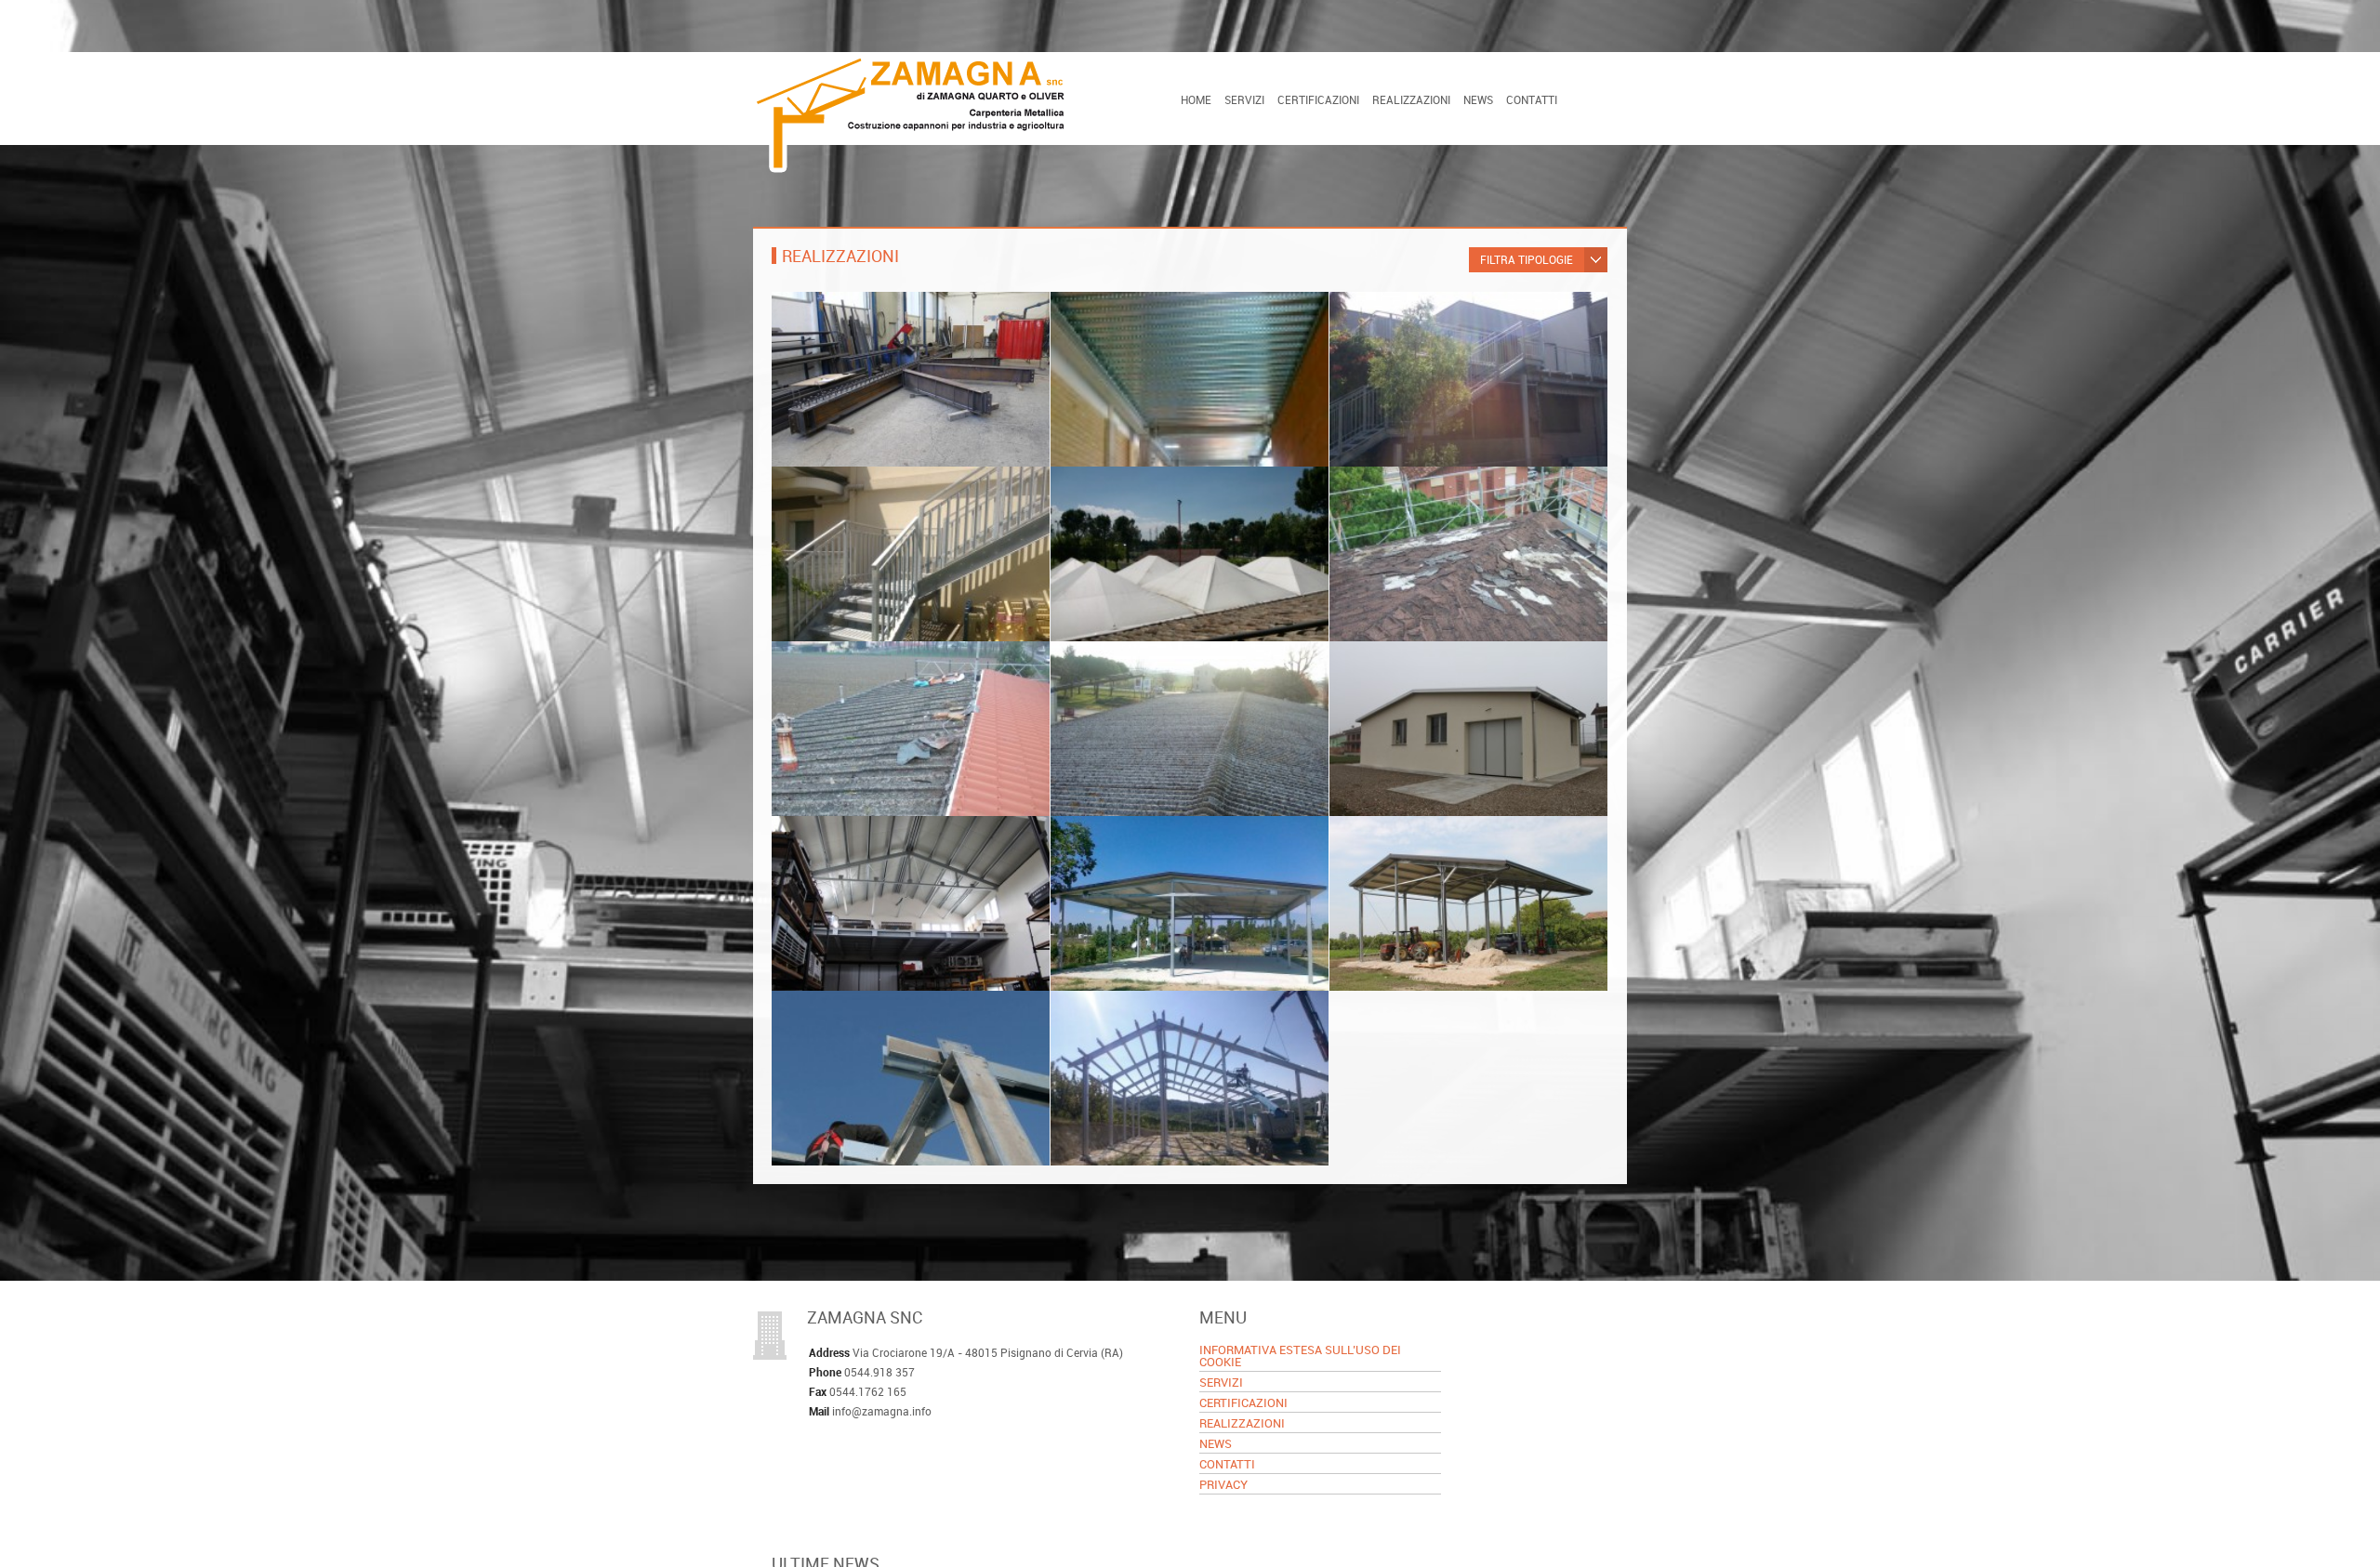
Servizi (1244, 99)
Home (1196, 99)
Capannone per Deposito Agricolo (903, 856)
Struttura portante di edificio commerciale (892, 340)
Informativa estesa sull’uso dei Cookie (1300, 1357)
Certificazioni (1318, 99)
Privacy (1223, 1486)
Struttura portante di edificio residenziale (1170, 340)
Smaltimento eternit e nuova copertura (1165, 690)
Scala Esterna (1394, 331)
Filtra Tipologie (1527, 259)
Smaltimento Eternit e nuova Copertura (886, 690)
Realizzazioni (1411, 99)
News (1478, 99)
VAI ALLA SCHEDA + (847, 444)
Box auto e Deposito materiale (1448, 681)
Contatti (1532, 99)
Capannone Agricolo (1136, 856)
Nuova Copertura (1125, 506)
